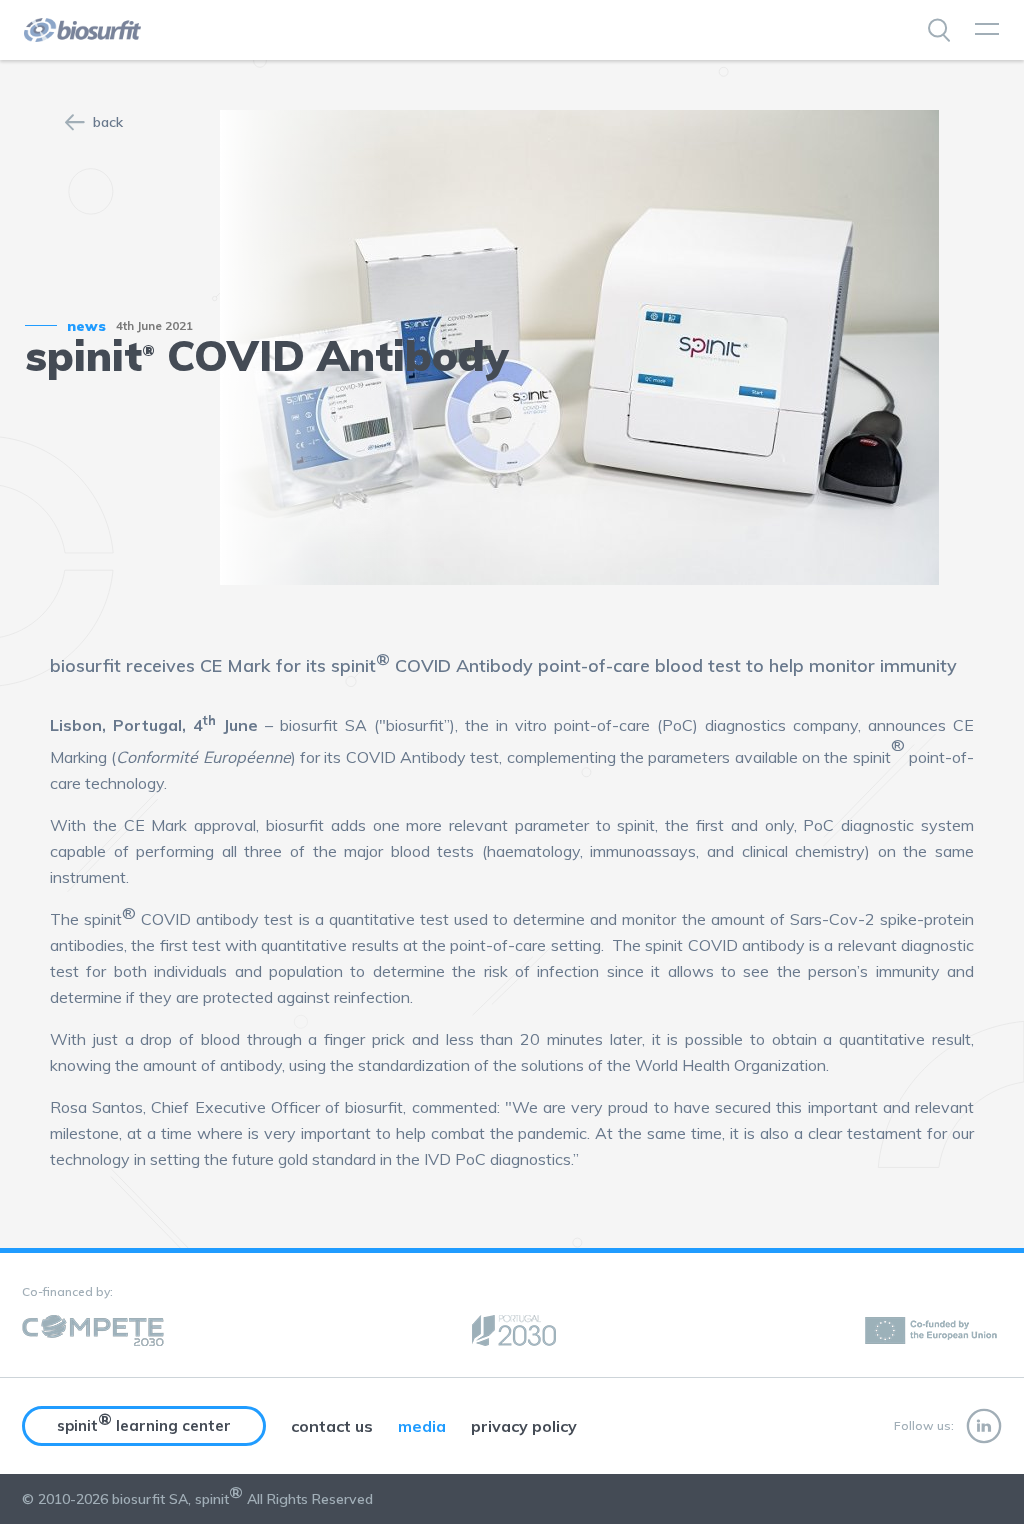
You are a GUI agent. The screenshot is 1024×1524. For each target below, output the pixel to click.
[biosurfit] (80, 30)
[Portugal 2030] (514, 1331)
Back (108, 122)
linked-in (984, 1426)
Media (422, 1426)
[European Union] (932, 1331)
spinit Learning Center (144, 1422)
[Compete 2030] (93, 1331)
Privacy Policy (524, 1426)
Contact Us (332, 1426)
